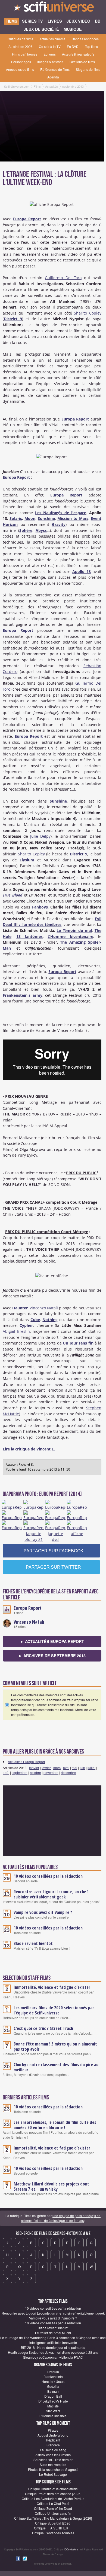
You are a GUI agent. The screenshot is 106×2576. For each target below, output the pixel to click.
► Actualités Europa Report (52, 1641)
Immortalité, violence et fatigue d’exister (52, 1987)
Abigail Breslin (16, 1331)
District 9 (13, 319)
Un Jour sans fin (78, 1343)
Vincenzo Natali (44, 1308)
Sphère (26, 530)
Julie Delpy (40, 836)
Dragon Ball (53, 2396)
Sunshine (46, 518)
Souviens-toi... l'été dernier (53, 2460)
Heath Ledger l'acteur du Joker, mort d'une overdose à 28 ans (53, 2352)
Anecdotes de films (20, 69)
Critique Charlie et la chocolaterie (53, 2489)
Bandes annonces (85, 39)
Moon (30, 518)
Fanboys (40, 907)
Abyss (41, 530)
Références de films (55, 69)
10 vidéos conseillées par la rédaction (48, 1876)
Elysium (27, 860)
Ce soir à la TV (50, 46)
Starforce (53, 2445)
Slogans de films (88, 69)
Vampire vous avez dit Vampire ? (43, 1912)
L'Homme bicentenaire (70, 936)
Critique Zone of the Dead (53, 2508)
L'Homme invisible (53, 2416)
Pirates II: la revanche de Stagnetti (53, 2469)
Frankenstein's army (23, 995)
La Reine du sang (53, 2450)
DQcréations (71, 2549)
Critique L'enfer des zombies (53, 2533)
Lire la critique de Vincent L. (29, 1449)
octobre (35, 1772)
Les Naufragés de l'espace (61, 513)
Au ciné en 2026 (21, 46)
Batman (53, 2391)
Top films (91, 46)
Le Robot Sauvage (53, 2474)
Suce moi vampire (53, 2464)
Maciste (53, 2406)
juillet (91, 1768)
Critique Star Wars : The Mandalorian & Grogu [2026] (53, 2518)
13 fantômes (29, 936)
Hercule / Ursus (53, 2381)
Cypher (26, 1325)
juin (82, 1768)
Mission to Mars (73, 518)
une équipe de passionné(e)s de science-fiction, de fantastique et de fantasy (61, 2218)
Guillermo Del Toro (63, 278)
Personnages (21, 62)
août (6, 1772)
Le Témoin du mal (74, 930)
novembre (51, 1772)
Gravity (59, 524)
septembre (20, 1772)
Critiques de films (20, 39)
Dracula (53, 2372)
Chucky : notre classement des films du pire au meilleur (56, 2067)
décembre (68, 1772)
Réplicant (53, 2440)
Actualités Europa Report (26, 1762)
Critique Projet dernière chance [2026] (53, 2494)
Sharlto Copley (88, 313)
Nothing (50, 1320)
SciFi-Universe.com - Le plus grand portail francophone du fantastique (53, 8)
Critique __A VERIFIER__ (53, 2528)
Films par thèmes (25, 54)
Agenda (53, 77)
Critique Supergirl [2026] (53, 2523)
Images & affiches (50, 62)
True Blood (13, 895)
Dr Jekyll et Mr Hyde (53, 2401)
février (46, 1768)
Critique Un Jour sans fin (53, 2513)
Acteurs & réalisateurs (78, 54)
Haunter (20, 1308)
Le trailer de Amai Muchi (53, 2333)
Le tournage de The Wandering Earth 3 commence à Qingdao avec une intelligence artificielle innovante (53, 2340)
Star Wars (53, 2411)
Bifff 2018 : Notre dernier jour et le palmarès (53, 2347)
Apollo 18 (82, 571)
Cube (35, 1320)
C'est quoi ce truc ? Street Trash (43, 2028)
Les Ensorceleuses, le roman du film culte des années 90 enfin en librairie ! (55, 2125)
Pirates (53, 2430)
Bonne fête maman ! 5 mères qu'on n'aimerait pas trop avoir (55, 2046)
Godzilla (53, 2386)
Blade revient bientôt (33, 1943)
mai (74, 1768)
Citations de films (82, 62)
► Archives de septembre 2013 (52, 1656)
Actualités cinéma (52, 39)
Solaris (16, 518)
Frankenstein (53, 2377)
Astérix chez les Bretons (53, 2455)
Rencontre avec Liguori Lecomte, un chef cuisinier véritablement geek (51, 1894)
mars (57, 1768)
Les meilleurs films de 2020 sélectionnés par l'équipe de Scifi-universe (54, 2010)
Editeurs (50, 54)
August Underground (53, 2435)
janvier (34, 1768)
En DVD (73, 46)
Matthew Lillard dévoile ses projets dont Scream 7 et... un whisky (51, 2186)
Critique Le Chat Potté (53, 2503)
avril (66, 1768)
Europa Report (27, 219)
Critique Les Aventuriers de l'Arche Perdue (53, 2499)
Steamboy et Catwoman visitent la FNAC (53, 2357)
